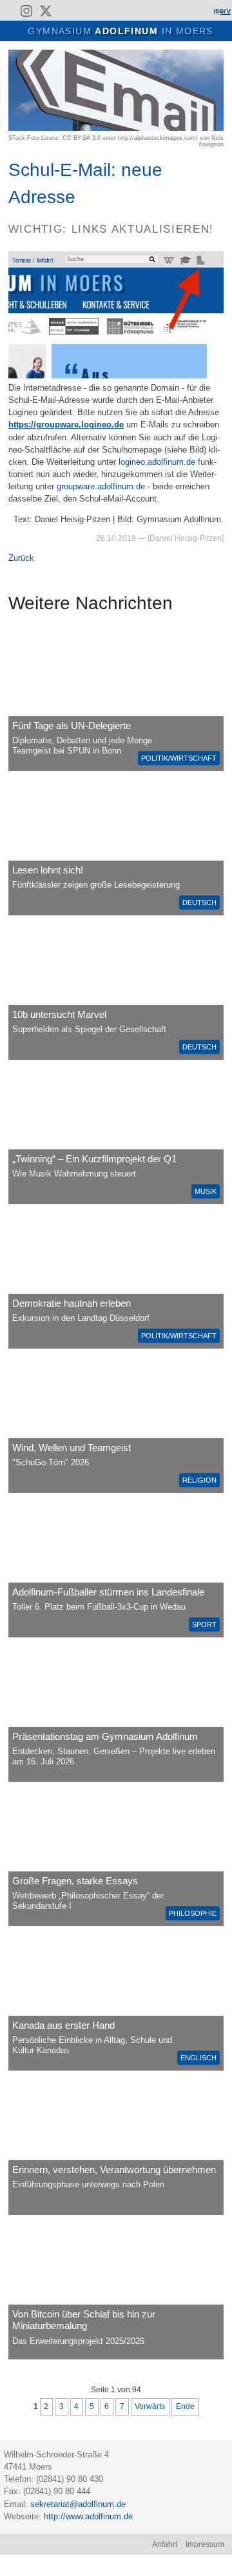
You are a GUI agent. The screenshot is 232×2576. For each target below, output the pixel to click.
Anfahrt (165, 2544)
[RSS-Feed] (8, 11)
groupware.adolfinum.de (101, 486)
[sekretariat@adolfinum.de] (66, 11)
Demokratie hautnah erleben (72, 1303)
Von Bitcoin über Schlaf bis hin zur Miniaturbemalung (84, 2320)
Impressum (205, 2544)
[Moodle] (177, 11)
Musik (206, 1191)
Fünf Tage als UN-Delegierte (72, 726)
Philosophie (193, 1913)
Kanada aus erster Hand (63, 2025)
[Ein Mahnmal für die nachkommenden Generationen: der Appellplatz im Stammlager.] (116, 2144)
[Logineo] (199, 11)
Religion (199, 1480)
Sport (204, 1625)
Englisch (198, 2058)
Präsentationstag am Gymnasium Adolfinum (105, 1736)
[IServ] (222, 11)
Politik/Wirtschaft (179, 758)
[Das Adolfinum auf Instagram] (28, 13)
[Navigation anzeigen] (17, 30)
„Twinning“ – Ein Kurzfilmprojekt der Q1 (94, 1159)
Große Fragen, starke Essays (75, 1881)
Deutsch (199, 903)
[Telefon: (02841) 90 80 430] (83, 11)
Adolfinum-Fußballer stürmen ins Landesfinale (108, 1592)
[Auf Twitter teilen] (218, 56)
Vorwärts (150, 2406)
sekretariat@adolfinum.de (78, 2504)
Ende (185, 2406)
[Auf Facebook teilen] (204, 56)
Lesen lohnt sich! (48, 870)
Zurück (21, 558)
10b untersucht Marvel (59, 1014)
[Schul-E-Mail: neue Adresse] (116, 128)
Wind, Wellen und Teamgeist (72, 1448)
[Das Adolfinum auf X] (45, 13)
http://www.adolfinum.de (88, 2516)
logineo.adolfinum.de (157, 462)
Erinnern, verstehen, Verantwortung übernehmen (114, 2170)
